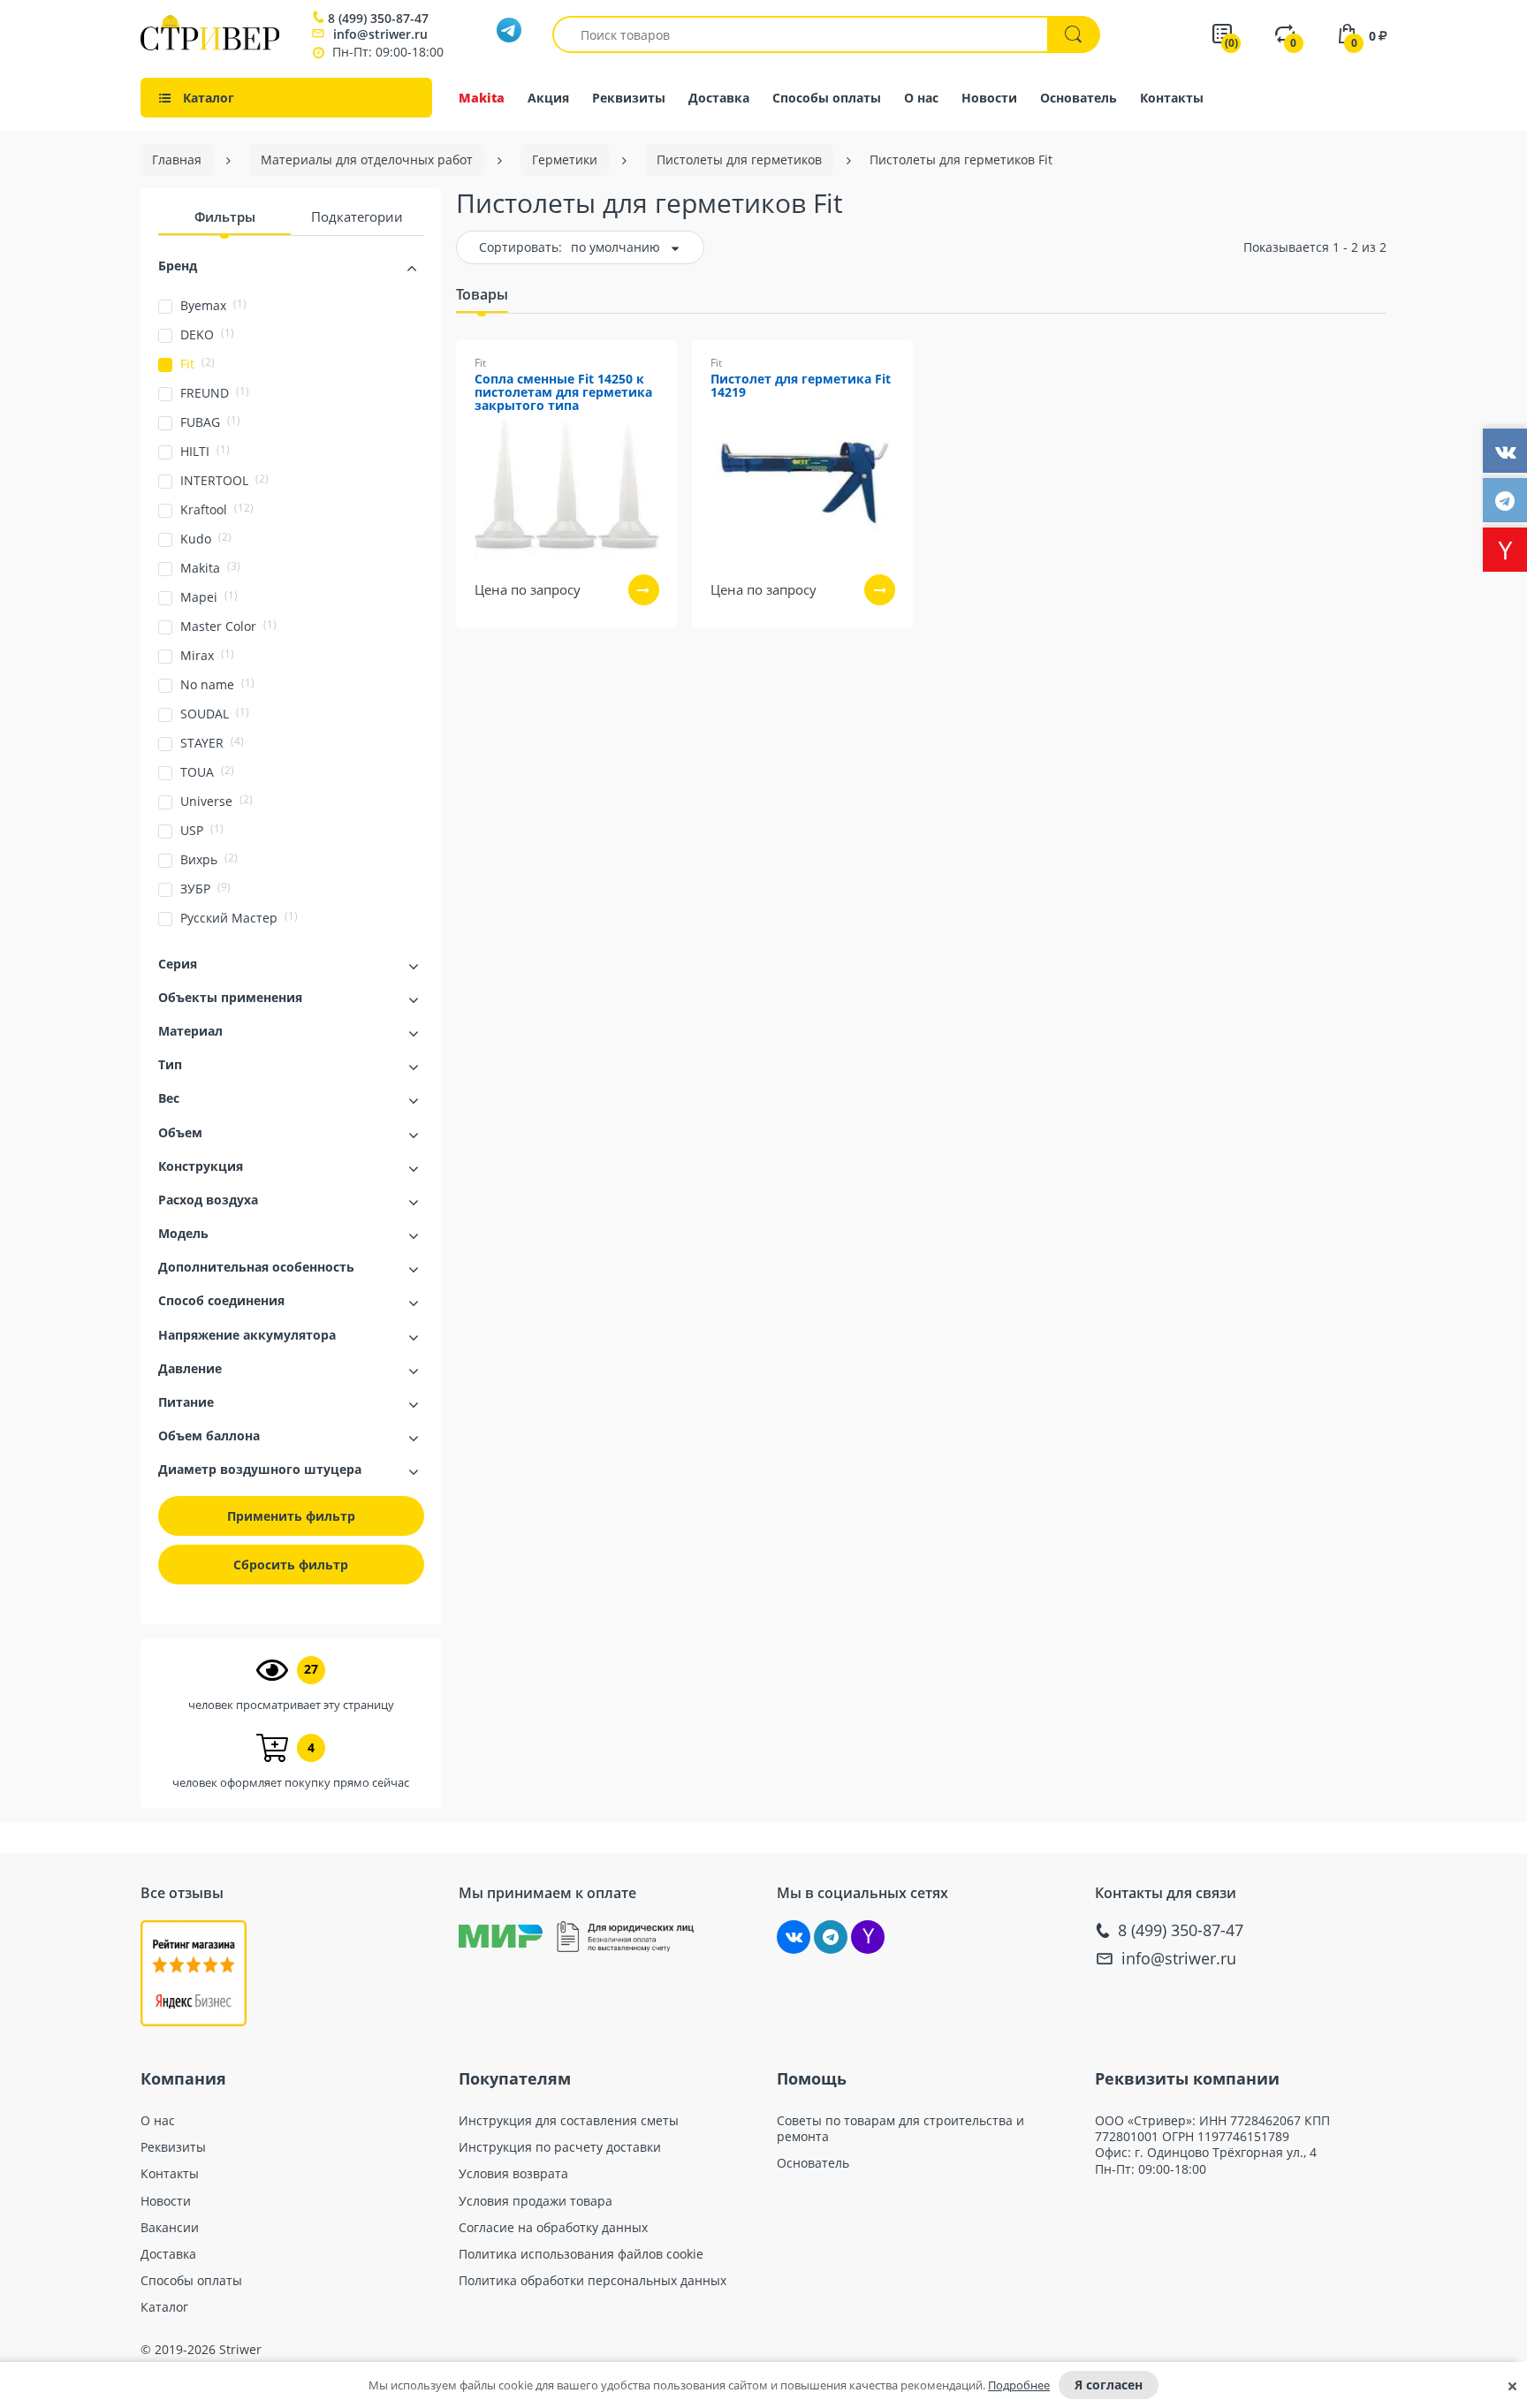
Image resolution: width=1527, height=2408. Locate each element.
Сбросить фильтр (291, 1565)
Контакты (1172, 98)
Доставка (719, 98)
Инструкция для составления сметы (569, 2121)
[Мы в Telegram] (831, 1937)
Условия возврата (513, 2174)
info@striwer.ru (380, 34)
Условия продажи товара (536, 2201)
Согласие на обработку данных (553, 2228)
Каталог (164, 2307)
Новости (989, 98)
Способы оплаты (827, 98)
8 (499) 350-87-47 (378, 19)
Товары (482, 294)
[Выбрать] (644, 590)
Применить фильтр (291, 1516)
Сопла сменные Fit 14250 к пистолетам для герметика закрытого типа (563, 393)
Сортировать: (520, 247)
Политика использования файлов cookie (581, 2254)
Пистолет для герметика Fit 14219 (801, 386)
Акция (548, 98)
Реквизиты (629, 98)
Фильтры (225, 216)
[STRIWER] (210, 46)
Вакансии (170, 2228)
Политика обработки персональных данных (593, 2281)
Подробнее (1019, 2385)
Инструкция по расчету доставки (560, 2147)
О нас (921, 98)
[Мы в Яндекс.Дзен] (868, 1937)
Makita (482, 98)
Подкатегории (357, 216)
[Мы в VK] (794, 1937)
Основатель (1079, 98)
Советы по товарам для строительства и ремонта (900, 2129)
